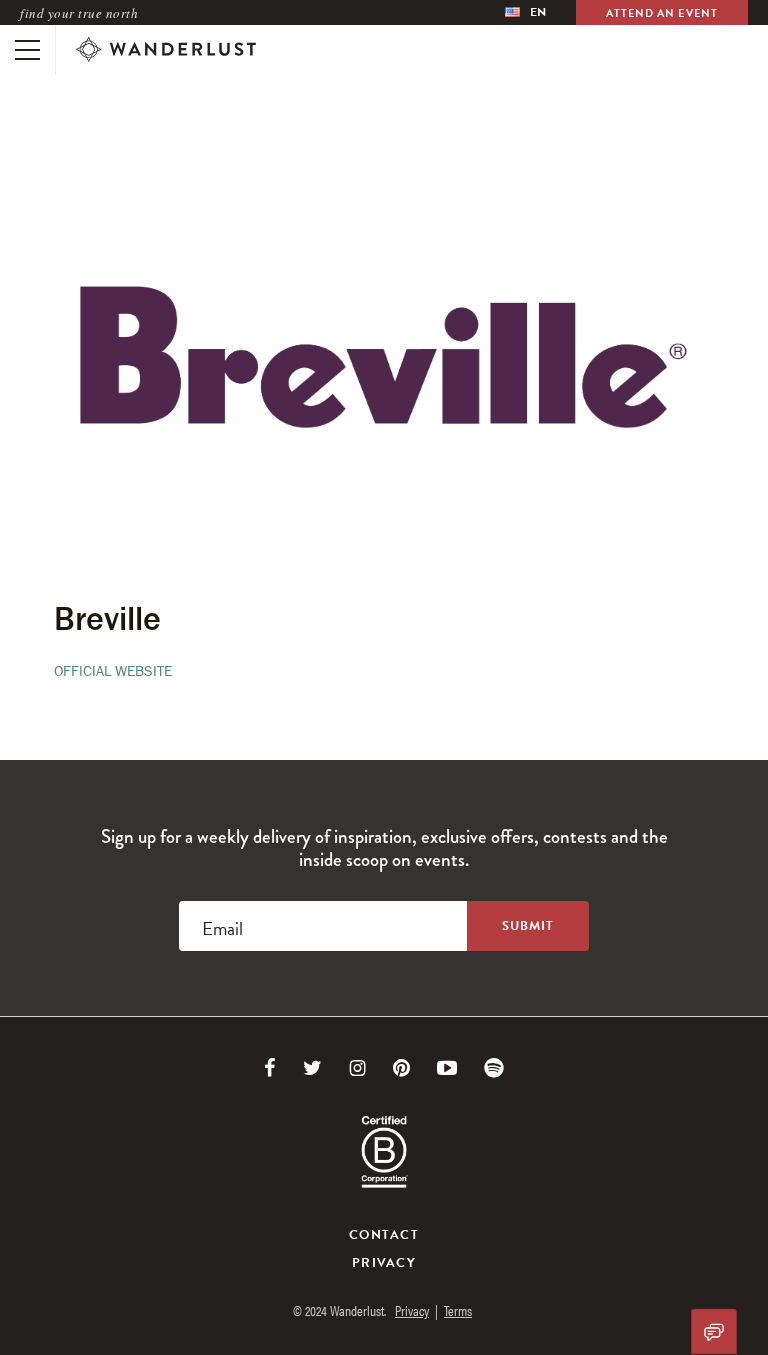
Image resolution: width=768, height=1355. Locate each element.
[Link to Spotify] (494, 1068)
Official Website (113, 670)
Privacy (384, 1263)
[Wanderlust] (166, 50)
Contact (384, 1235)
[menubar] (525, 12)
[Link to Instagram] (357, 1068)
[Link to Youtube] (447, 1068)
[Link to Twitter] (312, 1068)
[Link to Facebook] (270, 1068)
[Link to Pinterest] (401, 1068)
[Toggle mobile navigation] (27, 50)
